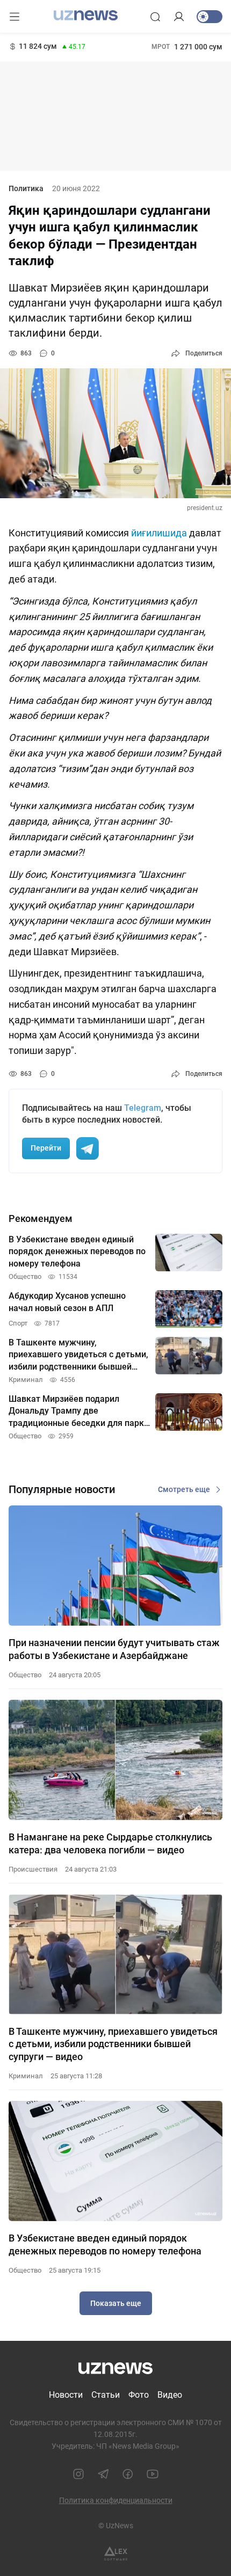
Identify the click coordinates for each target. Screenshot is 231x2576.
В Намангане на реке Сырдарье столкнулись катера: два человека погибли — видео (110, 1843)
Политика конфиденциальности (116, 2500)
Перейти (46, 1148)
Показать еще (116, 2303)
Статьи (106, 2395)
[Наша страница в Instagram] (78, 2474)
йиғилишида (160, 533)
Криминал (26, 2076)
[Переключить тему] (210, 17)
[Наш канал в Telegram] (103, 2474)
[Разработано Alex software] (116, 2554)
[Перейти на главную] (86, 16)
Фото (139, 2395)
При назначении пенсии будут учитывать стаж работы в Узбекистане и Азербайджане (114, 1649)
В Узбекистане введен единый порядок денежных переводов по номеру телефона (105, 2244)
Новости (66, 2395)
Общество (25, 1675)
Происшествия (33, 1869)
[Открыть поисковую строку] (155, 17)
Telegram (143, 1108)
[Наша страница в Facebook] (128, 2474)
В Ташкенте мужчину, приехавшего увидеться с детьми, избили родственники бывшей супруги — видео (113, 2044)
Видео (170, 2395)
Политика (26, 188)
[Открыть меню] (15, 17)
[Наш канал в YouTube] (153, 2474)
